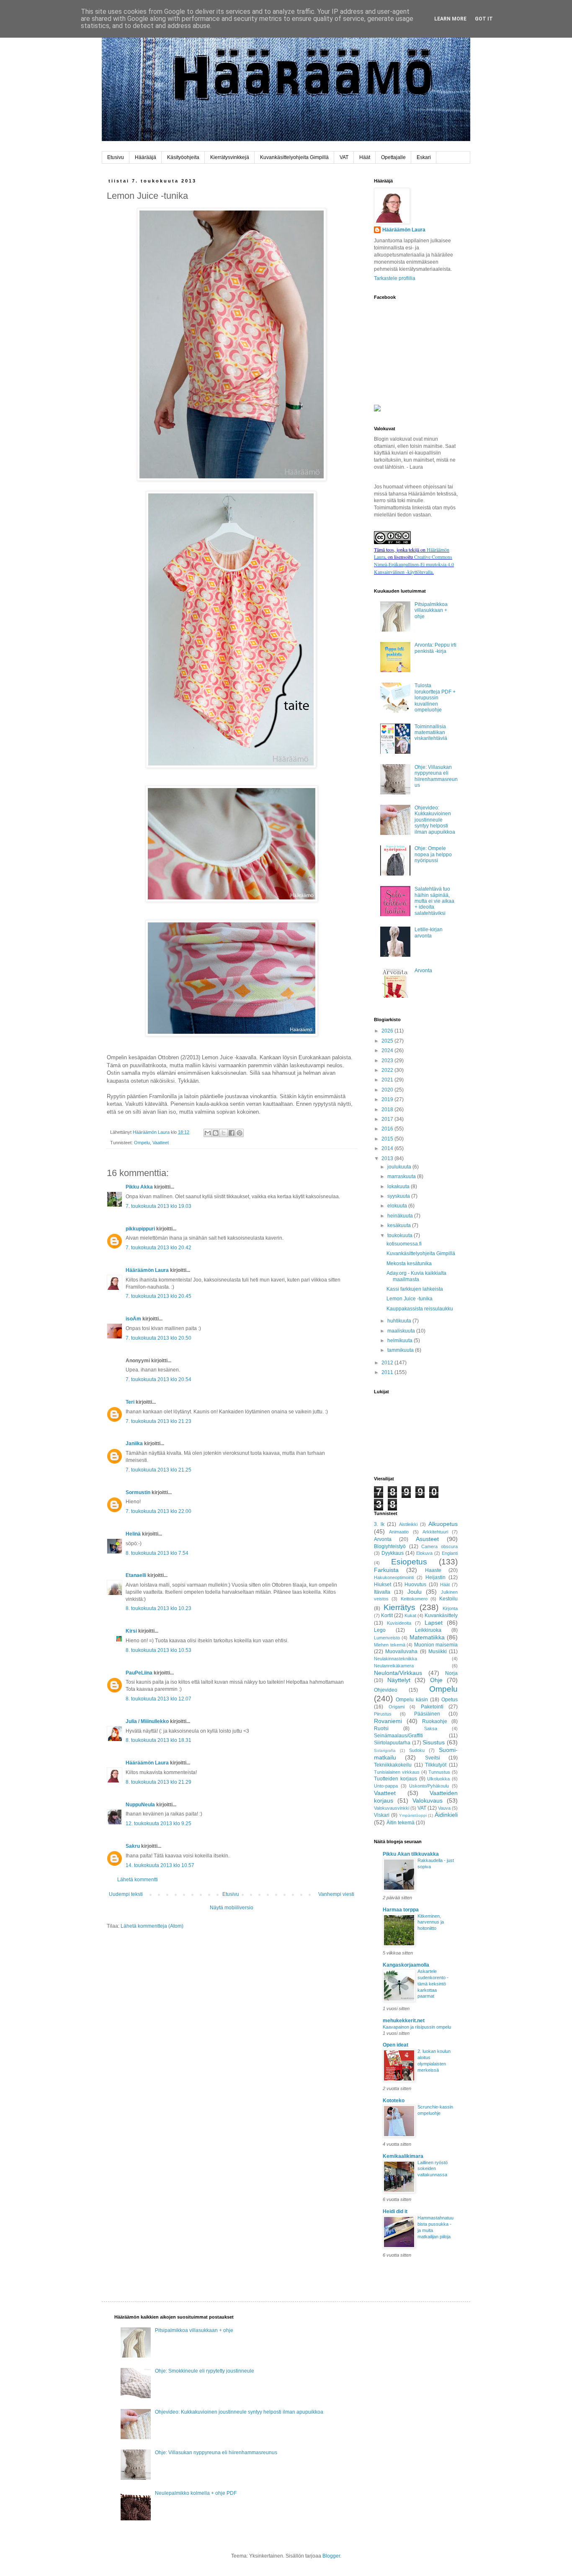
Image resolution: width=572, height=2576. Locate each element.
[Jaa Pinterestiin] (240, 1133)
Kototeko (394, 2101)
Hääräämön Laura (147, 1270)
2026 (388, 1031)
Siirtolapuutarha (392, 1743)
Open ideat (396, 2045)
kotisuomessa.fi (404, 1244)
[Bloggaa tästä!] (216, 1133)
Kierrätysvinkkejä (230, 157)
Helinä (133, 1534)
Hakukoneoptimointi (394, 1577)
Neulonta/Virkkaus (398, 1673)
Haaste (433, 1570)
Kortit (387, 1615)
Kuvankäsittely (441, 1615)
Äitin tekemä (401, 1823)
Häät (365, 157)
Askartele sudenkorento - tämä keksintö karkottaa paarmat (433, 1984)
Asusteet (427, 1539)
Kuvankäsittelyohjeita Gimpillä (294, 157)
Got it (484, 19)
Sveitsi (433, 1758)
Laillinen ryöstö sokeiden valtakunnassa (433, 2169)
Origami (397, 1707)
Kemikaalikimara (403, 2156)
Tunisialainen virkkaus (397, 1772)
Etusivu (116, 157)
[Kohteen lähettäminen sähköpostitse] (208, 1133)
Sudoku (417, 1750)
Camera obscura (439, 1546)
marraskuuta (402, 1176)
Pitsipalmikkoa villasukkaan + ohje (431, 610)
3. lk (379, 1524)
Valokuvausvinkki (392, 1808)
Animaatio (399, 1532)
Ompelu (142, 1143)
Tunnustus (439, 1772)
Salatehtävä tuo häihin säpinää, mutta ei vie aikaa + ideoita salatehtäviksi (434, 901)
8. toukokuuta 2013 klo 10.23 (158, 1608)
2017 (388, 1119)
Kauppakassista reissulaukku (420, 1309)
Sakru (133, 1846)
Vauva (444, 1808)
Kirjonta (450, 1608)
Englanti (450, 1553)
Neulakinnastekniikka (396, 1659)
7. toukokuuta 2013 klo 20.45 (158, 1296)
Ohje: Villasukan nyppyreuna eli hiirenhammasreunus (436, 776)
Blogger (331, 2556)
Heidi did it (395, 2211)
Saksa (431, 1728)
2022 (388, 1070)
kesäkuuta (400, 1225)
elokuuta (398, 1206)
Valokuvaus (428, 1800)
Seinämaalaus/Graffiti (398, 1736)
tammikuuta (401, 1350)
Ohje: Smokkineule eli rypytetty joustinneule (205, 2371)
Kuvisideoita (399, 1623)
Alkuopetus (443, 1524)
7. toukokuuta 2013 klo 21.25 (158, 1470)
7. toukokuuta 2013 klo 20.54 (158, 1379)
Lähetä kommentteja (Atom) (152, 1926)
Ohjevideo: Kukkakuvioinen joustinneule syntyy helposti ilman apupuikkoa (435, 820)
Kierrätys (399, 1607)
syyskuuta (399, 1196)
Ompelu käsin (412, 1700)
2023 (388, 1061)
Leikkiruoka (428, 1630)
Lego (380, 1630)
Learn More (450, 19)
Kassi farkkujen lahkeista (415, 1289)
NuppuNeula (140, 1805)
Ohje (436, 1680)
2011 (388, 1372)
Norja (451, 1673)
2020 (388, 1090)
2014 (388, 1148)
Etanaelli (136, 1575)
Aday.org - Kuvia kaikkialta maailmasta (416, 1276)
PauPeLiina (139, 1673)
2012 (388, 1363)
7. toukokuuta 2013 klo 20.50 (158, 1338)
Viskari (382, 1815)
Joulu (415, 1592)
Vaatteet (161, 1143)
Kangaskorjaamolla (406, 1965)
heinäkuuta (401, 1216)
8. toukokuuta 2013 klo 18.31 (158, 1740)
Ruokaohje (435, 1721)
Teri (130, 1402)
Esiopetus (409, 1562)
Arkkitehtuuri (435, 1532)
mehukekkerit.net (404, 2021)
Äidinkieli (446, 1815)
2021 (388, 1080)
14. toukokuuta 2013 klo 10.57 (160, 1865)
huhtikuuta (400, 1321)
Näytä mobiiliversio (232, 1908)
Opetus (450, 1700)
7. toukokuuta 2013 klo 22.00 (158, 1511)
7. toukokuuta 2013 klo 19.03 (158, 1206)
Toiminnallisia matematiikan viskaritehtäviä (431, 733)
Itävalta (382, 1592)
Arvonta (423, 971)
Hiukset (383, 1585)
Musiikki (438, 1651)
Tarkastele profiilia (395, 278)
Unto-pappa (386, 1786)
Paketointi (432, 1707)
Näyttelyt (399, 1680)
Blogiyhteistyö (390, 1546)
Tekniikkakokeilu (393, 1765)
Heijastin (435, 1577)
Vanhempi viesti (336, 1894)
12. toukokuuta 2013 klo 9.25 (158, 1823)
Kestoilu (448, 1599)
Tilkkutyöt (436, 1765)
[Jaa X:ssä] (224, 1133)
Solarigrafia (385, 1750)
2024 (388, 1050)
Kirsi (131, 1631)
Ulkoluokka (438, 1779)
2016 (388, 1129)
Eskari (424, 157)
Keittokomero (414, 1599)
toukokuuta (401, 1235)
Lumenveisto (387, 1638)
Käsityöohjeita (183, 157)
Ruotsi (381, 1728)
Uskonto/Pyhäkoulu (429, 1786)
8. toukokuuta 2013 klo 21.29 (158, 1782)
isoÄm (133, 1319)
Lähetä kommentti (138, 1880)
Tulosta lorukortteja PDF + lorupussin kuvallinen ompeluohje (435, 698)
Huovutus (415, 1585)
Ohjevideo (386, 1690)
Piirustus (383, 1714)
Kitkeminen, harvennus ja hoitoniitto (431, 1922)
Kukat (410, 1615)
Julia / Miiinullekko (147, 1721)
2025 (388, 1041)
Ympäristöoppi (413, 1815)
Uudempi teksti (126, 1894)
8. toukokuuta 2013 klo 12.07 (158, 1699)
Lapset (434, 1623)
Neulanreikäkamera (394, 1666)
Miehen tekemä (390, 1645)
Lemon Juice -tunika (410, 1299)
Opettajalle (393, 157)
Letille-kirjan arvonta (429, 932)
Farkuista (386, 1570)
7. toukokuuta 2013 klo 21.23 (158, 1421)
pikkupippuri (140, 1229)
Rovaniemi (388, 1721)
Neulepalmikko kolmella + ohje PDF (196, 2493)
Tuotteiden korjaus (396, 1779)
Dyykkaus (393, 1553)
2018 (388, 1110)
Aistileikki (408, 1524)
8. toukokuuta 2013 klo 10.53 (158, 1650)
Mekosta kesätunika (409, 1264)
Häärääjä (146, 157)
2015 (388, 1139)
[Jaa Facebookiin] (232, 1133)
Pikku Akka (139, 1187)
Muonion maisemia (436, 1645)
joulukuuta (400, 1167)
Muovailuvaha (401, 1651)
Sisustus (434, 1742)
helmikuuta (401, 1341)
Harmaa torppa (401, 1910)
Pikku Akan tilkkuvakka (411, 1854)
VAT (344, 157)
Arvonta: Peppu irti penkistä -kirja (435, 648)
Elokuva (424, 1553)
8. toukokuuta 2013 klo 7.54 (157, 1553)
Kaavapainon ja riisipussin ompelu (417, 2027)
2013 (388, 1158)
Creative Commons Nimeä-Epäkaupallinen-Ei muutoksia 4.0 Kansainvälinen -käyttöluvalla (414, 564)
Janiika (134, 1443)
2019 (388, 1099)
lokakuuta (399, 1187)
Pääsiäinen (427, 1714)
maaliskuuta (402, 1331)
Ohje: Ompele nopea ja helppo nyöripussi (433, 854)
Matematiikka (427, 1637)
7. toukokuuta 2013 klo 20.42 (158, 1248)
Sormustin (138, 1492)
